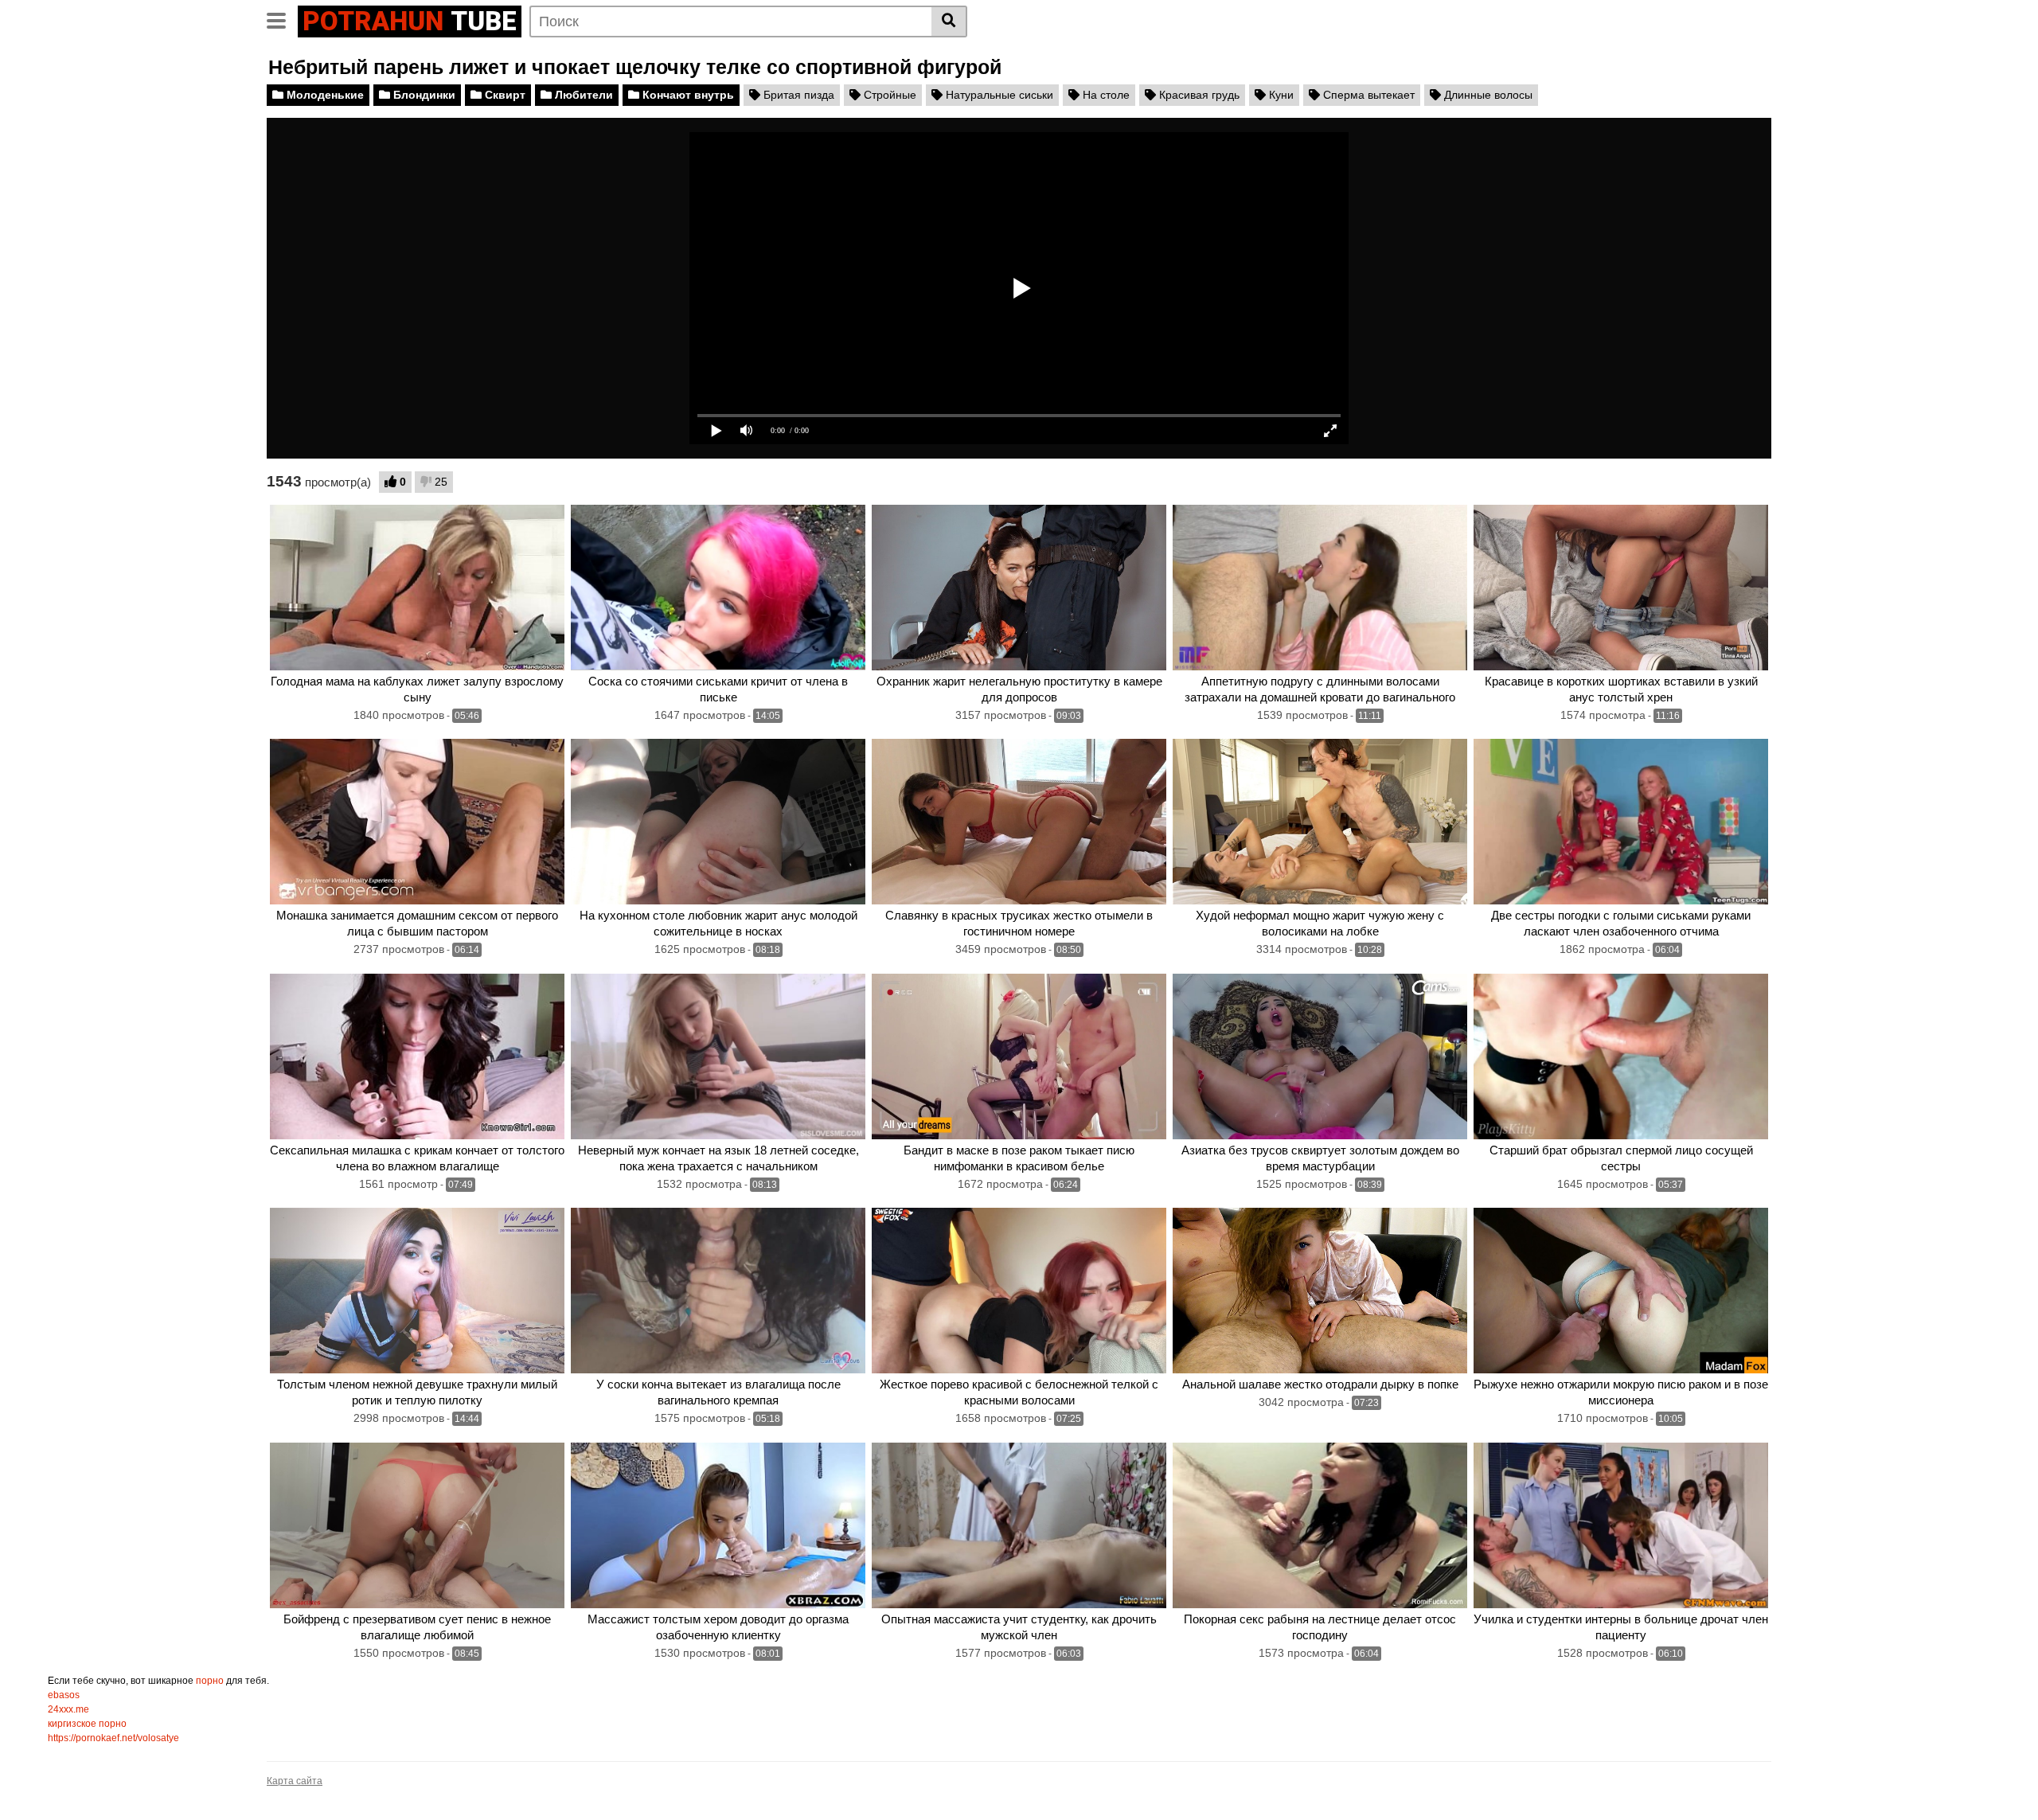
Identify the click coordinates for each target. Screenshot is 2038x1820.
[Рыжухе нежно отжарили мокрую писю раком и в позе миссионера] (1621, 1291)
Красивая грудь (1198, 95)
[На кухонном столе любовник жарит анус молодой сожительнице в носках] (718, 822)
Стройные (888, 95)
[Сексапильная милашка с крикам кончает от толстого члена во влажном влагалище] (417, 1056)
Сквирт (504, 95)
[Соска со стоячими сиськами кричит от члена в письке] (718, 588)
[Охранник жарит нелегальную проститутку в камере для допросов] (1019, 588)
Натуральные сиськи (998, 95)
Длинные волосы (1487, 95)
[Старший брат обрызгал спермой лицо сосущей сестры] (1621, 1056)
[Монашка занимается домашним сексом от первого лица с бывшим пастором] (417, 822)
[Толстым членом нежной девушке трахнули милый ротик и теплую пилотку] (417, 1291)
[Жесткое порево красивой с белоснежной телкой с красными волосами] (1019, 1291)
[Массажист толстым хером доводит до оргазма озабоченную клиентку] (718, 1525)
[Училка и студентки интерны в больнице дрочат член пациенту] (1621, 1525)
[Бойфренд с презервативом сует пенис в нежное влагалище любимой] (417, 1525)
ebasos (64, 1695)
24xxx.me (68, 1709)
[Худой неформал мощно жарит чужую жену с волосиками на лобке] (1320, 822)
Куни (1280, 95)
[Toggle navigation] (282, 19)
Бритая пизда (797, 95)
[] (949, 21)
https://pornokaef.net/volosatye (113, 1738)
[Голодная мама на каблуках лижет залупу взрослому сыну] (417, 588)
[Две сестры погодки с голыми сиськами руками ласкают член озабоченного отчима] (1621, 822)
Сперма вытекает (1367, 95)
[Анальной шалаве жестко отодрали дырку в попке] (1320, 1291)
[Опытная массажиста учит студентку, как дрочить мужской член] (1019, 1525)
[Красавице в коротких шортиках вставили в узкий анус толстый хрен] (1621, 588)
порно (210, 1681)
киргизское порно (87, 1724)
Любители (582, 95)
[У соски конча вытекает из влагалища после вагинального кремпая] (718, 1291)
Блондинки (423, 95)
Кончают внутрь (687, 95)
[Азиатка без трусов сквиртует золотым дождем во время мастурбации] (1320, 1056)
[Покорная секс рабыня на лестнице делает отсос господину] (1320, 1525)
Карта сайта (295, 1781)
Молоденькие (324, 95)
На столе (1105, 95)
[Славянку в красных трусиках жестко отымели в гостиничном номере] (1019, 822)
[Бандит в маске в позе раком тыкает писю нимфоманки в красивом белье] (1019, 1056)
